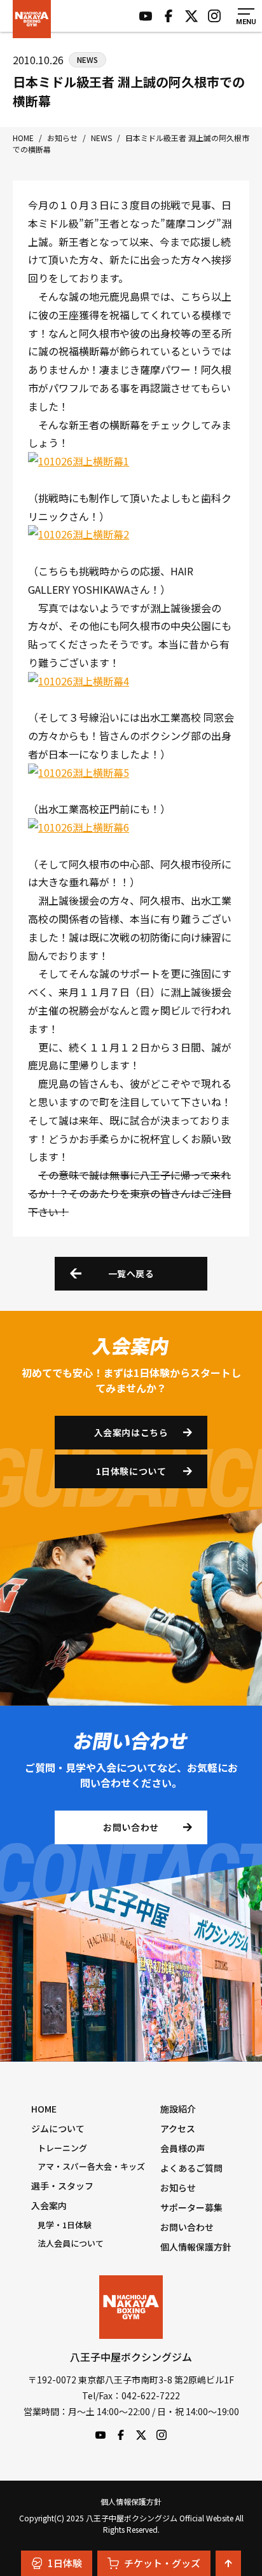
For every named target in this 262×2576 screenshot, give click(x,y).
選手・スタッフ (62, 2186)
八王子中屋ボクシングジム (131, 2307)
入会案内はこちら (131, 1432)
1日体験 (65, 2563)
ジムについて (58, 2128)
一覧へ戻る (131, 1273)
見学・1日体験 (65, 2225)
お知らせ (178, 2188)
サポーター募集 (191, 2207)
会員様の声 (183, 2148)
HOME (44, 2109)
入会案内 (49, 2205)
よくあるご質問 (191, 2168)
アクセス (178, 2128)
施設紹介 (178, 2109)
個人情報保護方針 (196, 2247)
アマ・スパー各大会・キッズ (91, 2166)
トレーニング (62, 2148)
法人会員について (71, 2243)
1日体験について (131, 1471)
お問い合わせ (131, 1827)
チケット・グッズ (162, 2563)
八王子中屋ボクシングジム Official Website (32, 19)
